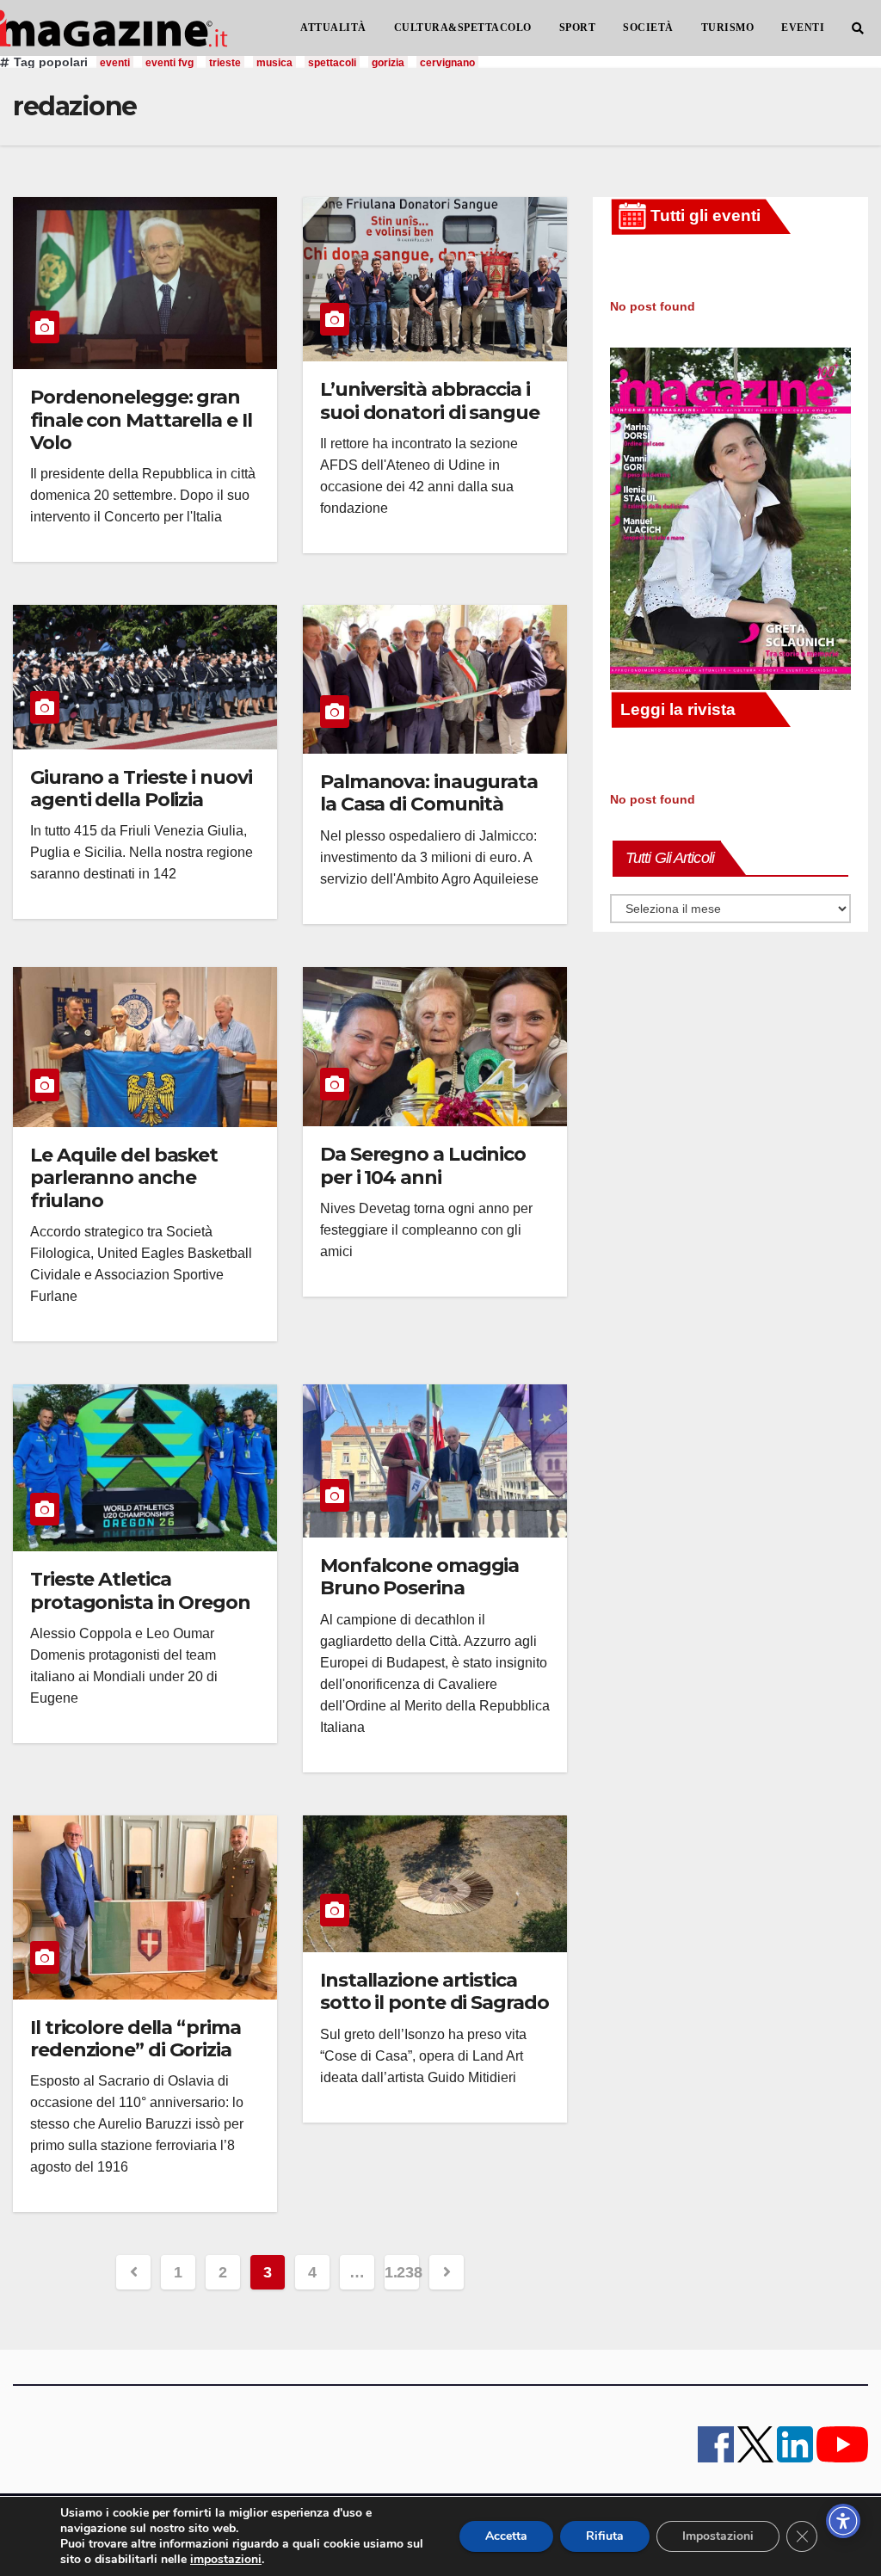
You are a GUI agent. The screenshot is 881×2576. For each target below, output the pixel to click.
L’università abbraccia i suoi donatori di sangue (430, 401)
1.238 (402, 2272)
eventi (115, 63)
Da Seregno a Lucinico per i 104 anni (423, 1165)
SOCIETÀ (648, 28)
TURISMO (728, 28)
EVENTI (803, 28)
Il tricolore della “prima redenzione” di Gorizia (136, 2039)
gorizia (388, 63)
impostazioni (226, 2560)
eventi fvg (169, 63)
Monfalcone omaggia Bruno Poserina (419, 1577)
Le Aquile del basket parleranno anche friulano (124, 1178)
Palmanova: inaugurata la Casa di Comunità (429, 793)
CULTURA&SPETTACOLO (463, 28)
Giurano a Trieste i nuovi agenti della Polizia (141, 789)
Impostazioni (718, 2536)
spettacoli (332, 63)
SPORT (578, 28)
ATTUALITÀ (333, 28)
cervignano (447, 63)
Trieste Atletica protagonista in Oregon (140, 1590)
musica (274, 63)
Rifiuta (605, 2536)
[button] (858, 28)
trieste (225, 63)
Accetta (506, 2536)
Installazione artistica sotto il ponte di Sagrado (434, 1991)
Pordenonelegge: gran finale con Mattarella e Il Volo (141, 420)
